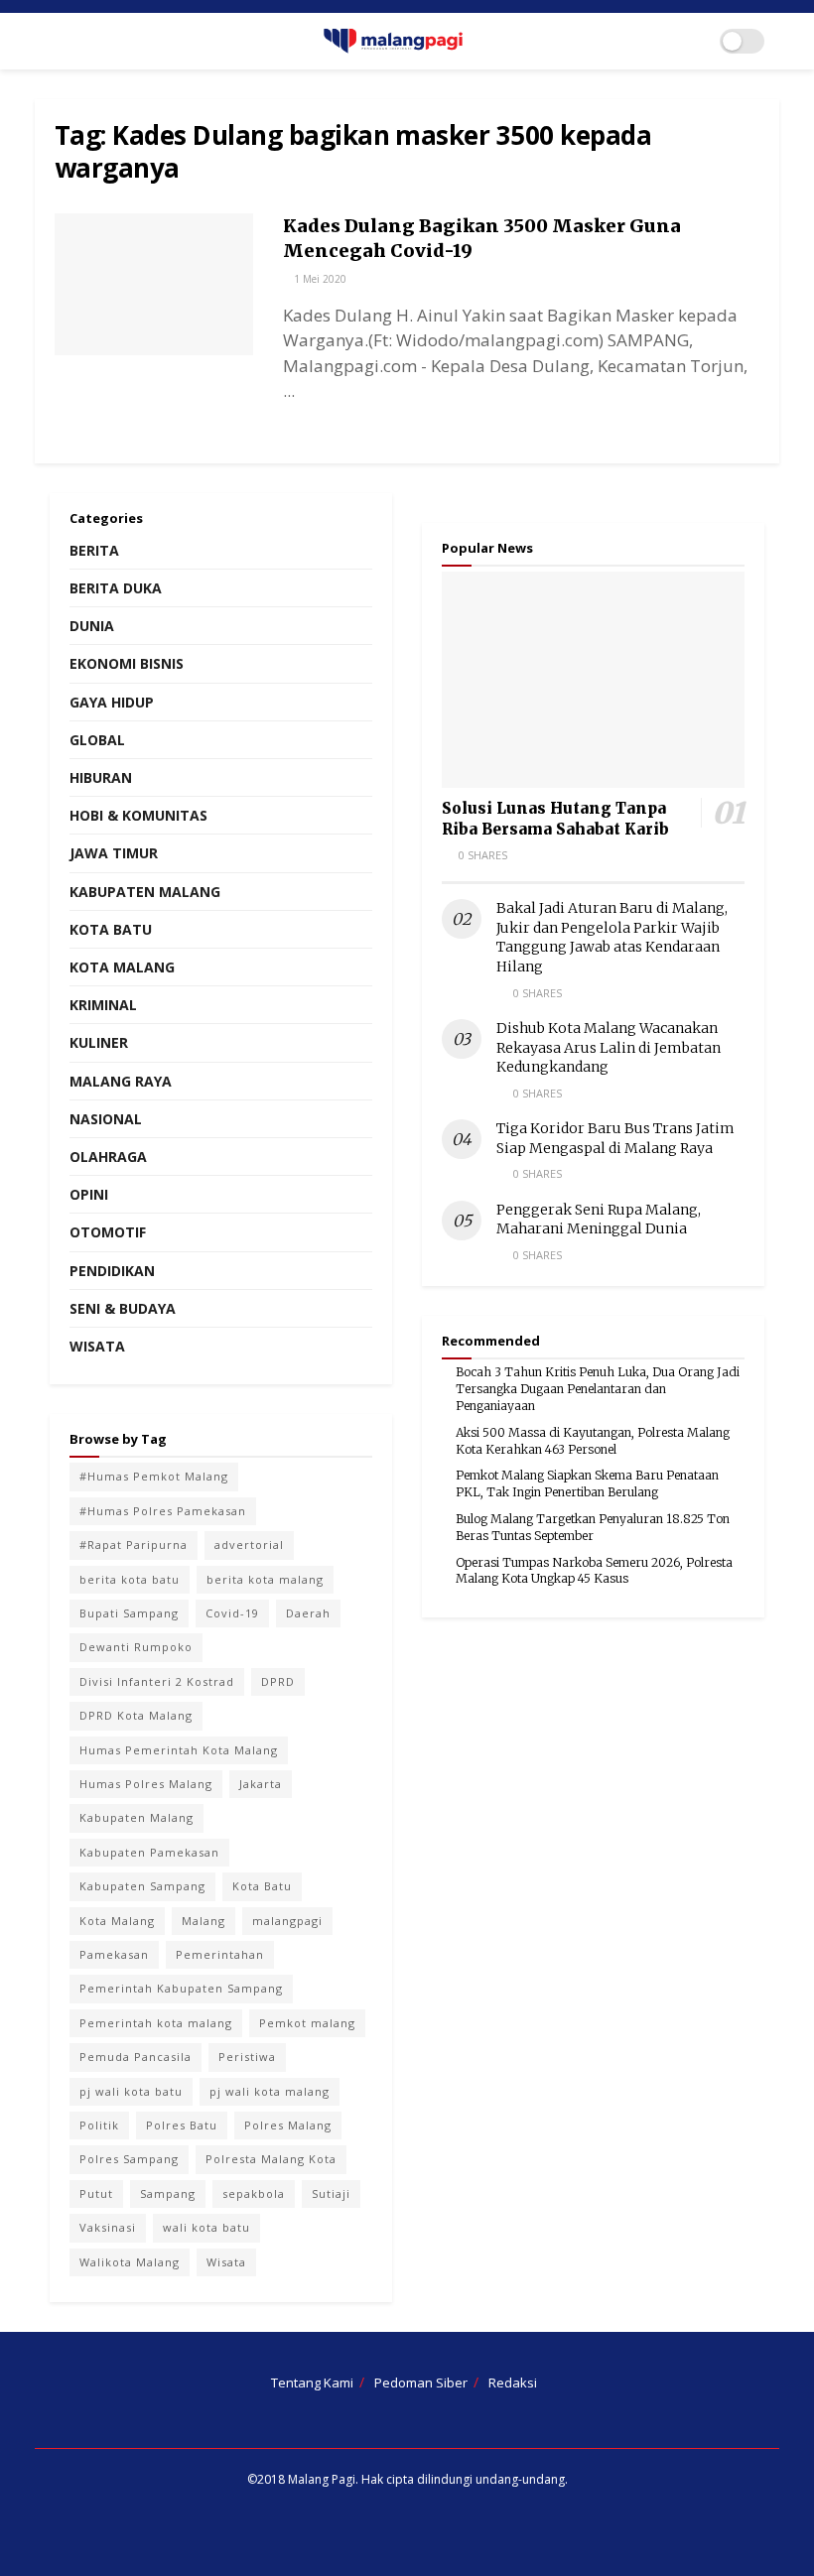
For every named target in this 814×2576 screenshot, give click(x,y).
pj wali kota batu (131, 2091)
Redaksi (513, 2383)
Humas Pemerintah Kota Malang (179, 1750)
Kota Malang (122, 967)
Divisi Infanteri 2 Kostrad (157, 1681)
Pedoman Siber (421, 2383)
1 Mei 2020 (319, 279)
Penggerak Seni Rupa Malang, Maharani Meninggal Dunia (599, 1220)
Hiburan (101, 777)
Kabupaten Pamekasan (149, 1852)
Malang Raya (121, 1081)
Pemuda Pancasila (136, 2057)
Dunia (92, 626)
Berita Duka (116, 588)
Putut (96, 2193)
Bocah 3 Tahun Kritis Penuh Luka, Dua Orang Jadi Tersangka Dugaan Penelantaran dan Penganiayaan (598, 1389)
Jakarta (261, 1784)
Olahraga (108, 1157)
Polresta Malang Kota (271, 2159)
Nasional (106, 1119)
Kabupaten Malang (145, 892)
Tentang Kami (312, 2383)
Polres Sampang (129, 2159)
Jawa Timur (114, 853)
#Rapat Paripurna (134, 1545)
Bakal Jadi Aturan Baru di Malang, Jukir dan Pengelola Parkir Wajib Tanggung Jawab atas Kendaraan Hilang (612, 937)
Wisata (97, 1346)
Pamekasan (114, 1954)
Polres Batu (182, 2125)
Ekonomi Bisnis (127, 663)
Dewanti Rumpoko (136, 1647)
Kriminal (103, 1005)
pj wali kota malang (270, 2091)
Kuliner (99, 1042)
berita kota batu (130, 1579)
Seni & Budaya (123, 1308)
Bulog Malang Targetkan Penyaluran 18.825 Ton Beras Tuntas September (593, 1527)
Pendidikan (112, 1271)
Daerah (308, 1613)
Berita (94, 550)
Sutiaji (331, 2193)
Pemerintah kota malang (156, 2023)
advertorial (249, 1545)
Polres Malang (288, 2125)
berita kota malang (265, 1579)
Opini (89, 1194)
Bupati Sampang (129, 1613)
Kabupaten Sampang (142, 1886)
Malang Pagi (322, 2479)
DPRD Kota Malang (136, 1715)
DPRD (278, 1681)
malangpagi (287, 1921)
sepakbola (254, 2193)
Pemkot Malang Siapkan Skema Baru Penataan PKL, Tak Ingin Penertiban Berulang (587, 1483)
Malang (203, 1921)
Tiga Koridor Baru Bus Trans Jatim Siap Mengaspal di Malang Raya (615, 1138)
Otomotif (108, 1232)
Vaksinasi (108, 2227)
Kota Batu (111, 929)
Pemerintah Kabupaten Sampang (181, 1988)
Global (97, 740)
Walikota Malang (130, 2262)
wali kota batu (206, 2227)
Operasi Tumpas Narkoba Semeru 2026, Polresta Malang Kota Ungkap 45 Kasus (594, 1571)
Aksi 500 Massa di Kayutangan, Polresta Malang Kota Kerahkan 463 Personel (593, 1441)
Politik (99, 2125)
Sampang (168, 2193)
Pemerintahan (220, 1954)
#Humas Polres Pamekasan (163, 1511)
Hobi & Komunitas (138, 815)
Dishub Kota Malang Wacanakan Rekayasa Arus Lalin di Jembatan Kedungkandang (609, 1047)
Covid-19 (232, 1613)
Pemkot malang (307, 2023)
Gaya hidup (112, 702)
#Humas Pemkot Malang (154, 1476)
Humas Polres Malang (146, 1784)
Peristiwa (247, 2057)
